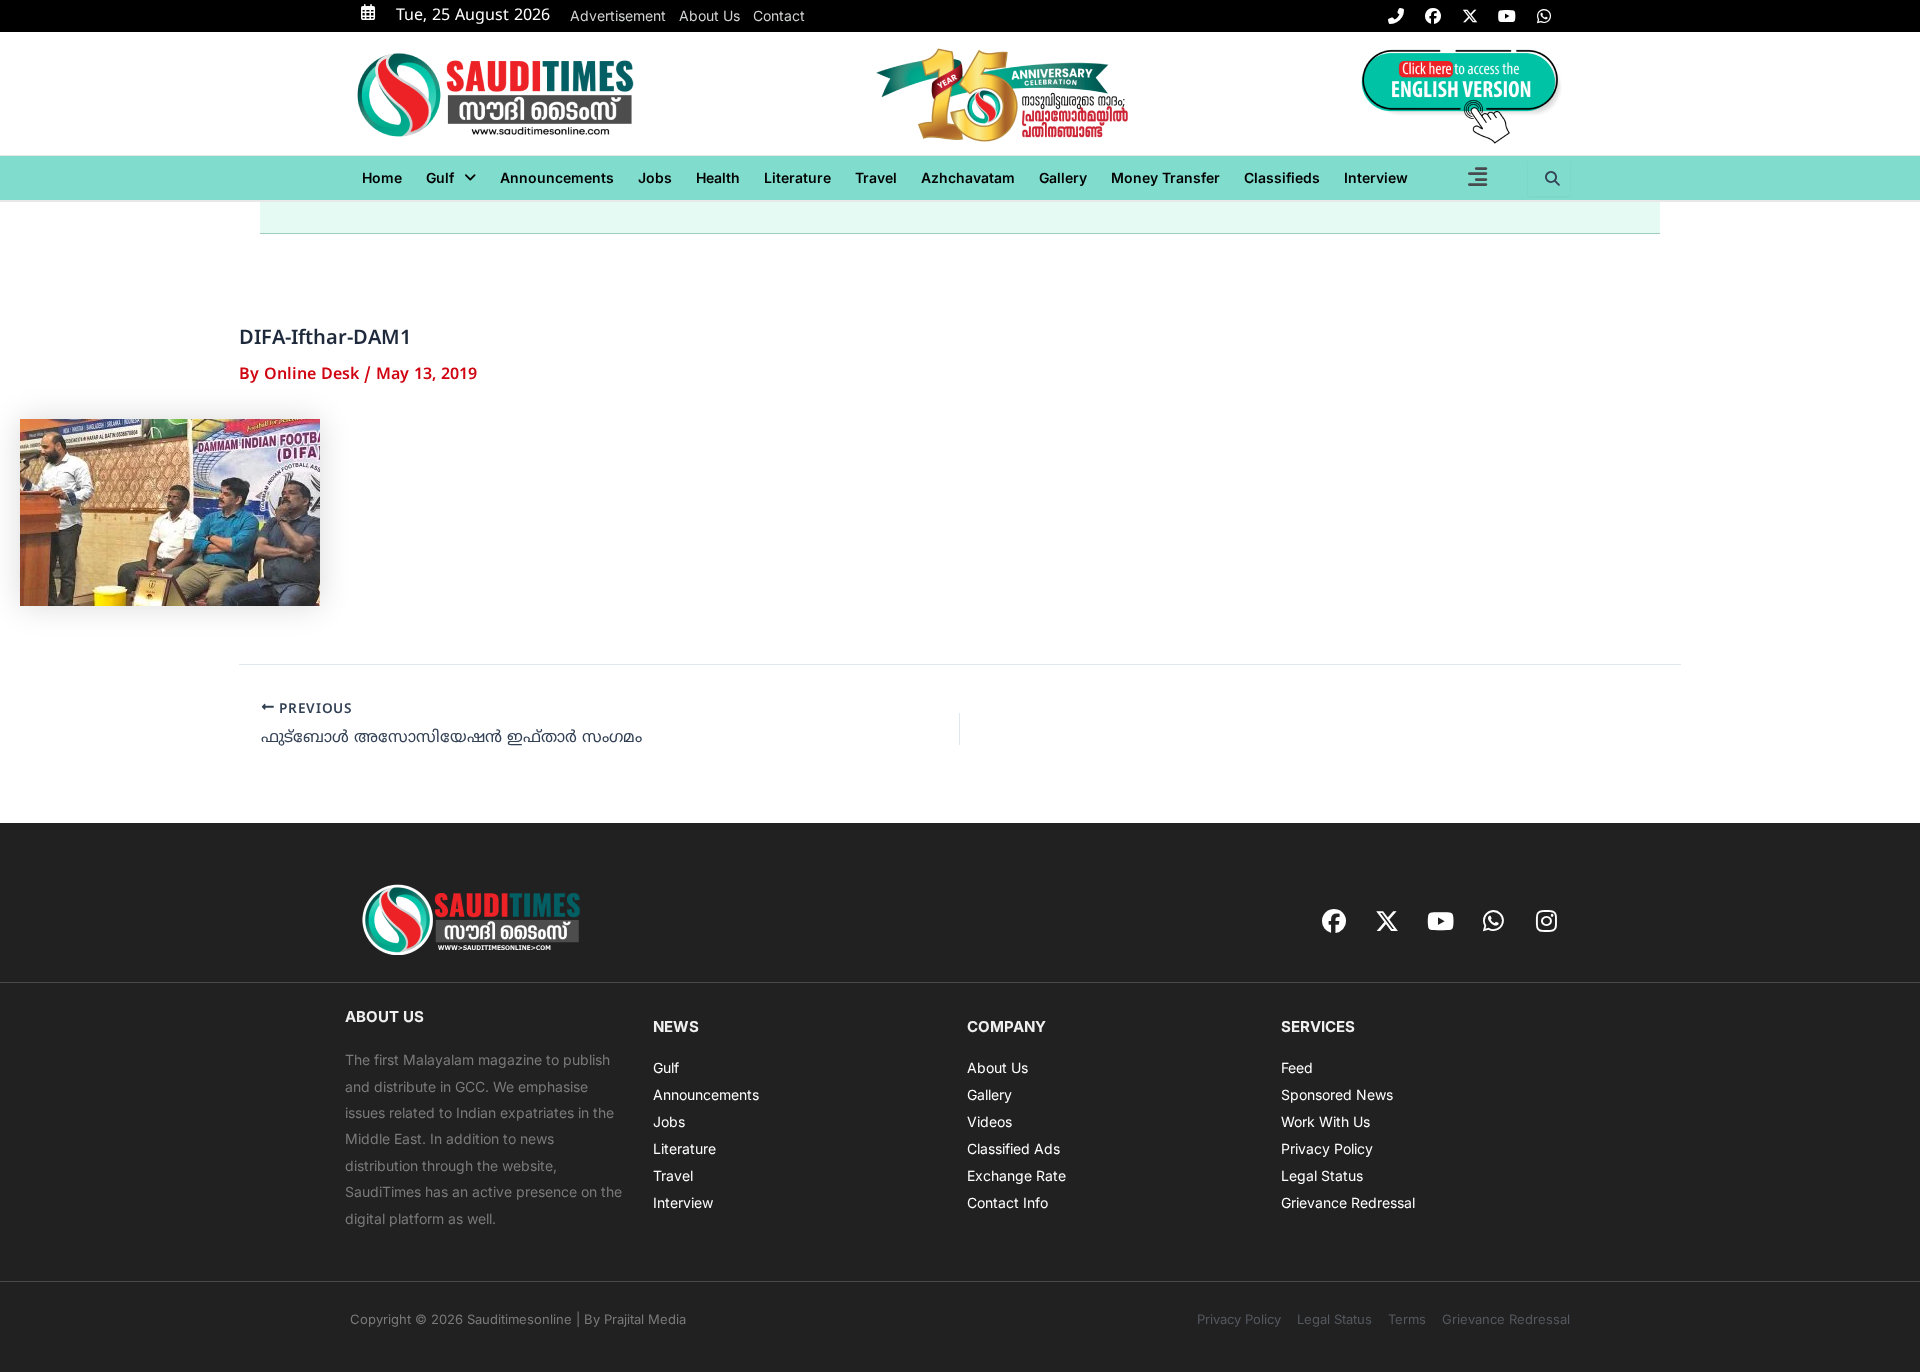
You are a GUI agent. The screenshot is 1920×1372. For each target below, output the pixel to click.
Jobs (655, 177)
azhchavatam (968, 177)
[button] (451, 178)
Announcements (557, 177)
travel (876, 177)
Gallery (1063, 177)
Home (382, 177)
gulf (440, 177)
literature (797, 177)
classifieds (1282, 177)
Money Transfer (1165, 177)
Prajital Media (645, 1319)
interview (1376, 177)
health (718, 177)
